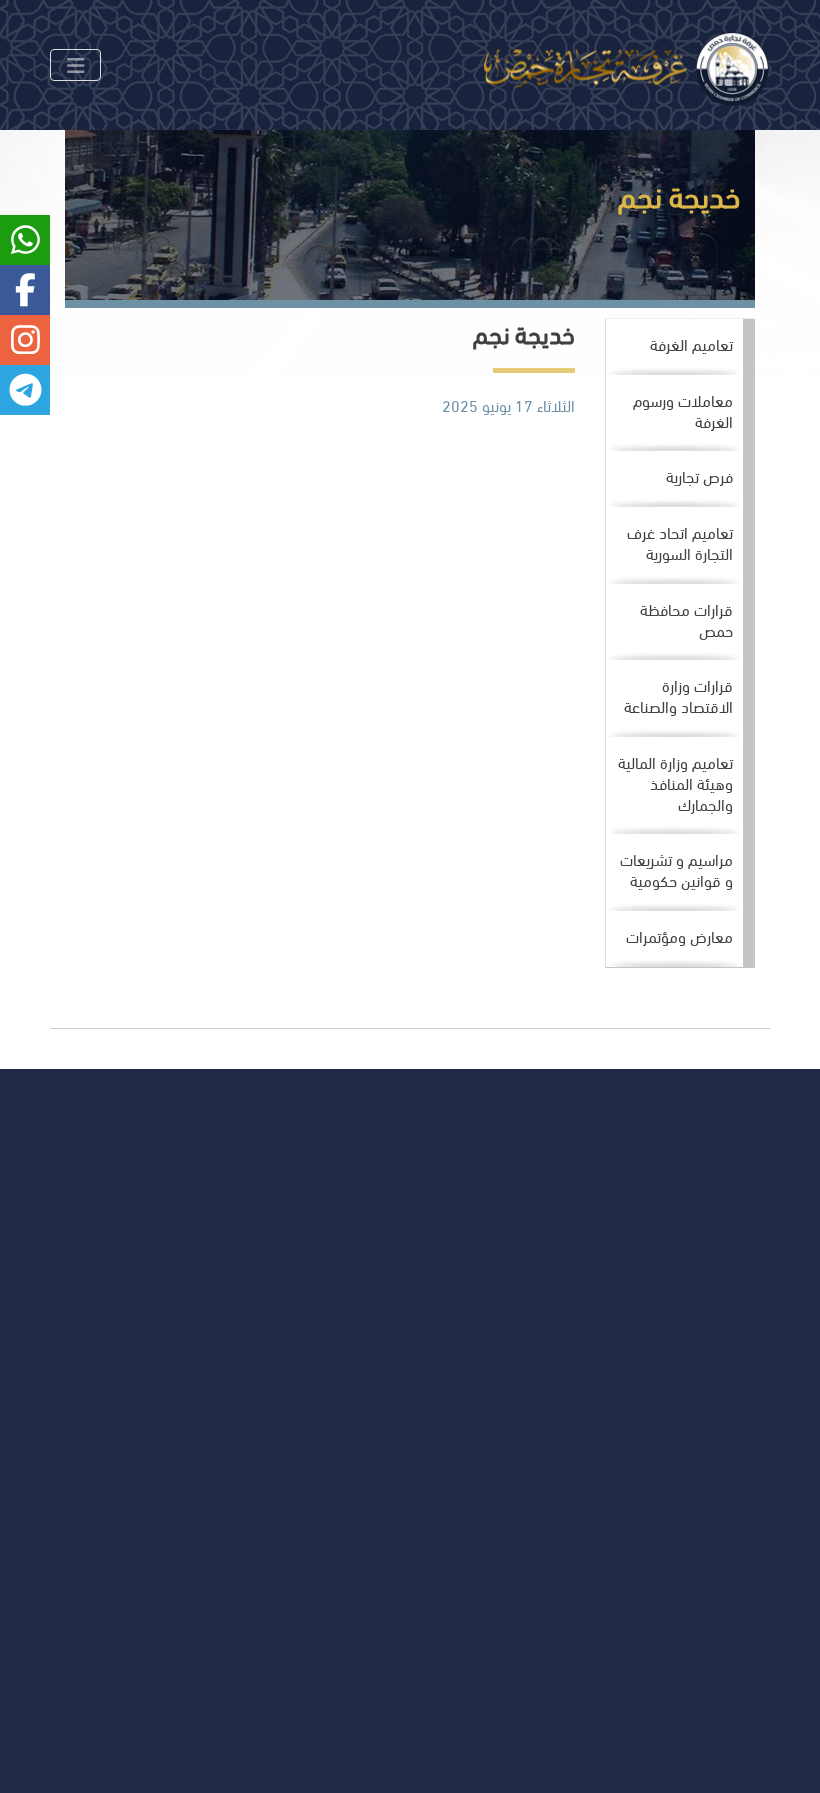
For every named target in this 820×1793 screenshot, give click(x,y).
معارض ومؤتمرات (679, 935)
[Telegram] (34, 1351)
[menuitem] (674, 347)
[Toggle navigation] (75, 65)
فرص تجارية (699, 475)
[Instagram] (120, 1351)
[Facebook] (163, 1351)
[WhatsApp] (77, 1351)
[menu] (680, 643)
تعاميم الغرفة (691, 343)
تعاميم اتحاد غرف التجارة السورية (680, 542)
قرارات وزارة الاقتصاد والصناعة (678, 695)
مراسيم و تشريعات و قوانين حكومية (676, 869)
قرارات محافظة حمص (686, 619)
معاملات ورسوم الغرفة (683, 410)
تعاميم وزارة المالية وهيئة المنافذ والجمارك (675, 782)
